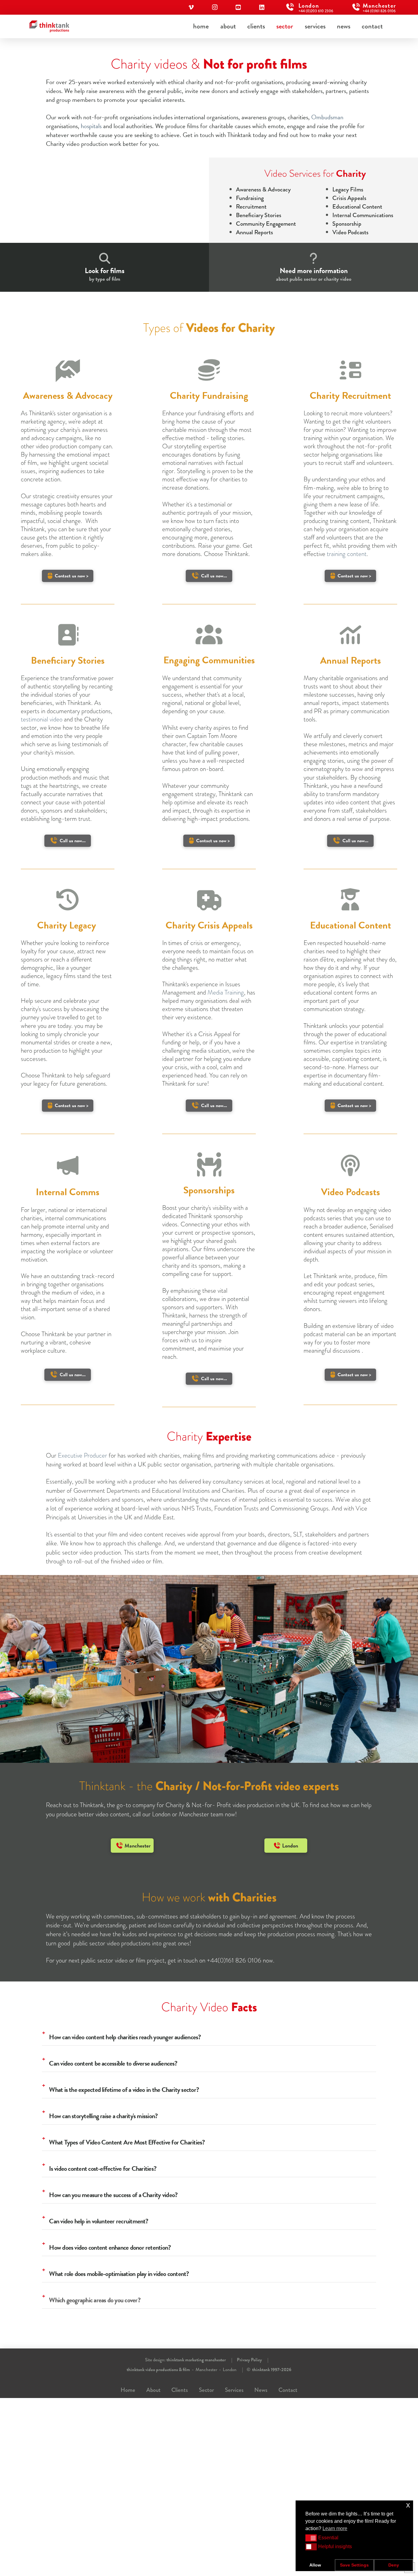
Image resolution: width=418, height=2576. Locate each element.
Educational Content (357, 207)
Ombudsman (327, 117)
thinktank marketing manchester (196, 2360)
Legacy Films (348, 189)
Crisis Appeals (349, 198)
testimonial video (42, 719)
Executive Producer (82, 1455)
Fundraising (250, 198)
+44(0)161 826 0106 (234, 1960)
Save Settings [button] (354, 2565)
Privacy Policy (249, 2360)
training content (347, 554)
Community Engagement (266, 224)
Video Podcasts (350, 232)
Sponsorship (347, 224)
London (230, 2370)
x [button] (408, 2505)
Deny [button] (394, 2565)
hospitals (91, 126)
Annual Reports (254, 232)
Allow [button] (315, 2565)
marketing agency (43, 421)
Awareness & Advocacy (263, 189)
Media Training (226, 992)
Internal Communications (363, 215)
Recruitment (251, 207)
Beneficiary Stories (259, 215)
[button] (311, 2538)
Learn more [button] (335, 2528)
